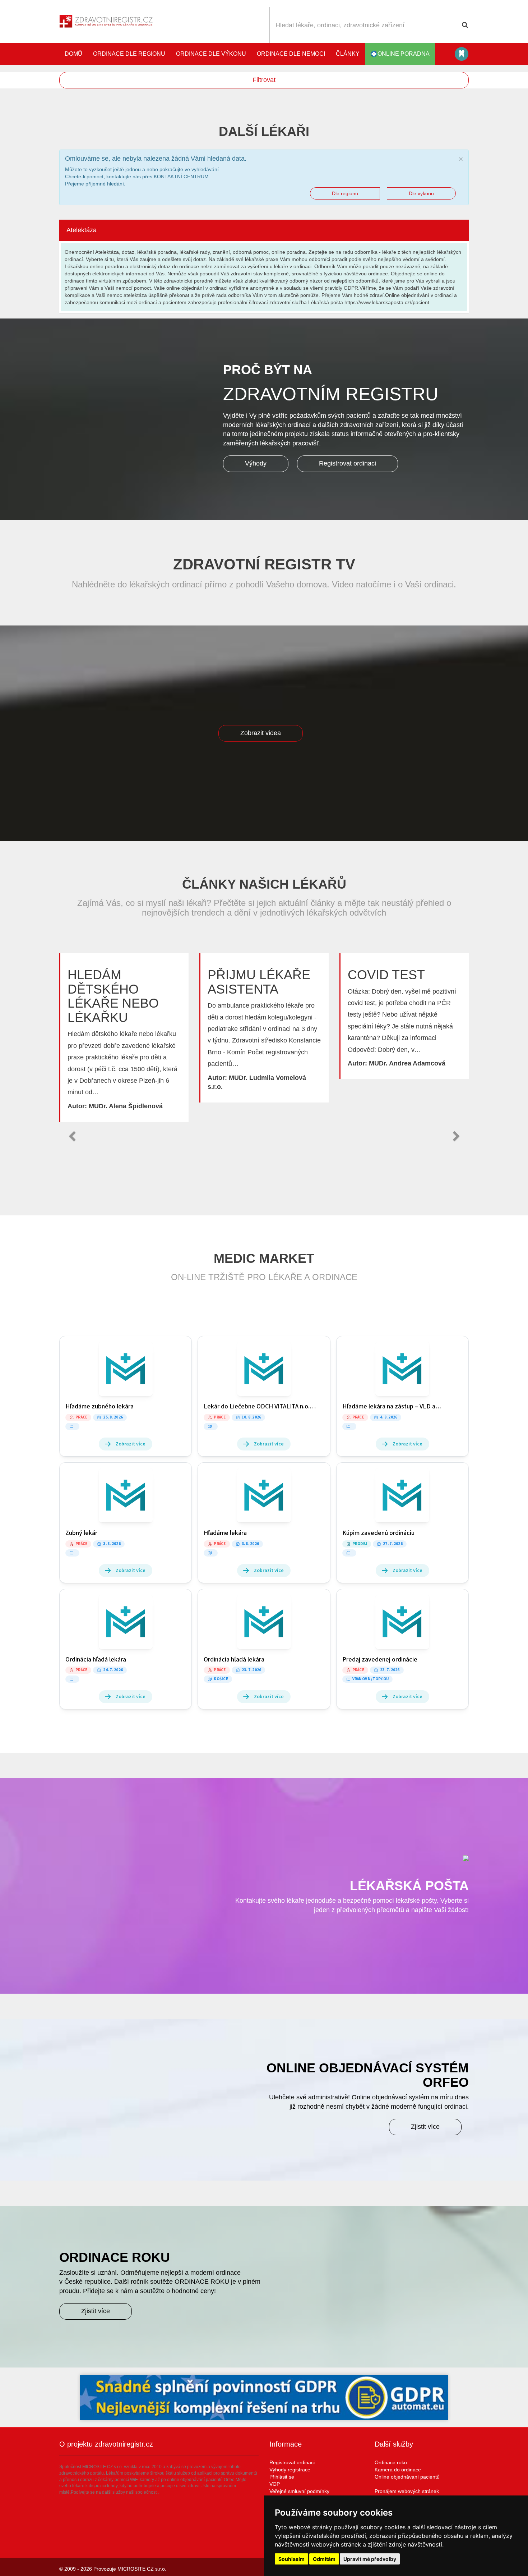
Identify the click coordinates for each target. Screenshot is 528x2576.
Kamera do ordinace (398, 2470)
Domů (73, 54)
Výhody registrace (290, 2470)
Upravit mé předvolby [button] (370, 2559)
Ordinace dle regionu (129, 54)
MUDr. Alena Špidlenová (126, 1106)
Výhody (256, 463)
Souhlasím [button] (291, 2559)
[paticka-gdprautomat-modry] (264, 2397)
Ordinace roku (391, 2462)
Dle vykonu (421, 193)
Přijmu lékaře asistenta (259, 982)
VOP (275, 2484)
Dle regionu (345, 193)
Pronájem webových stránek (407, 2491)
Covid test (386, 975)
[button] (72, 1136)
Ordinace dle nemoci (291, 54)
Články (348, 54)
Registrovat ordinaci (348, 463)
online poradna (404, 54)
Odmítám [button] (324, 2559)
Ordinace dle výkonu (211, 54)
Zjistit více (425, 2127)
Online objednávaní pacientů (407, 2477)
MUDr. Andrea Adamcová (407, 1063)
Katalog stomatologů (462, 54)
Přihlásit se (282, 2477)
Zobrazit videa (261, 733)
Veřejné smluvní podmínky (299, 2491)
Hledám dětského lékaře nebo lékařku (113, 996)
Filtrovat (264, 80)
